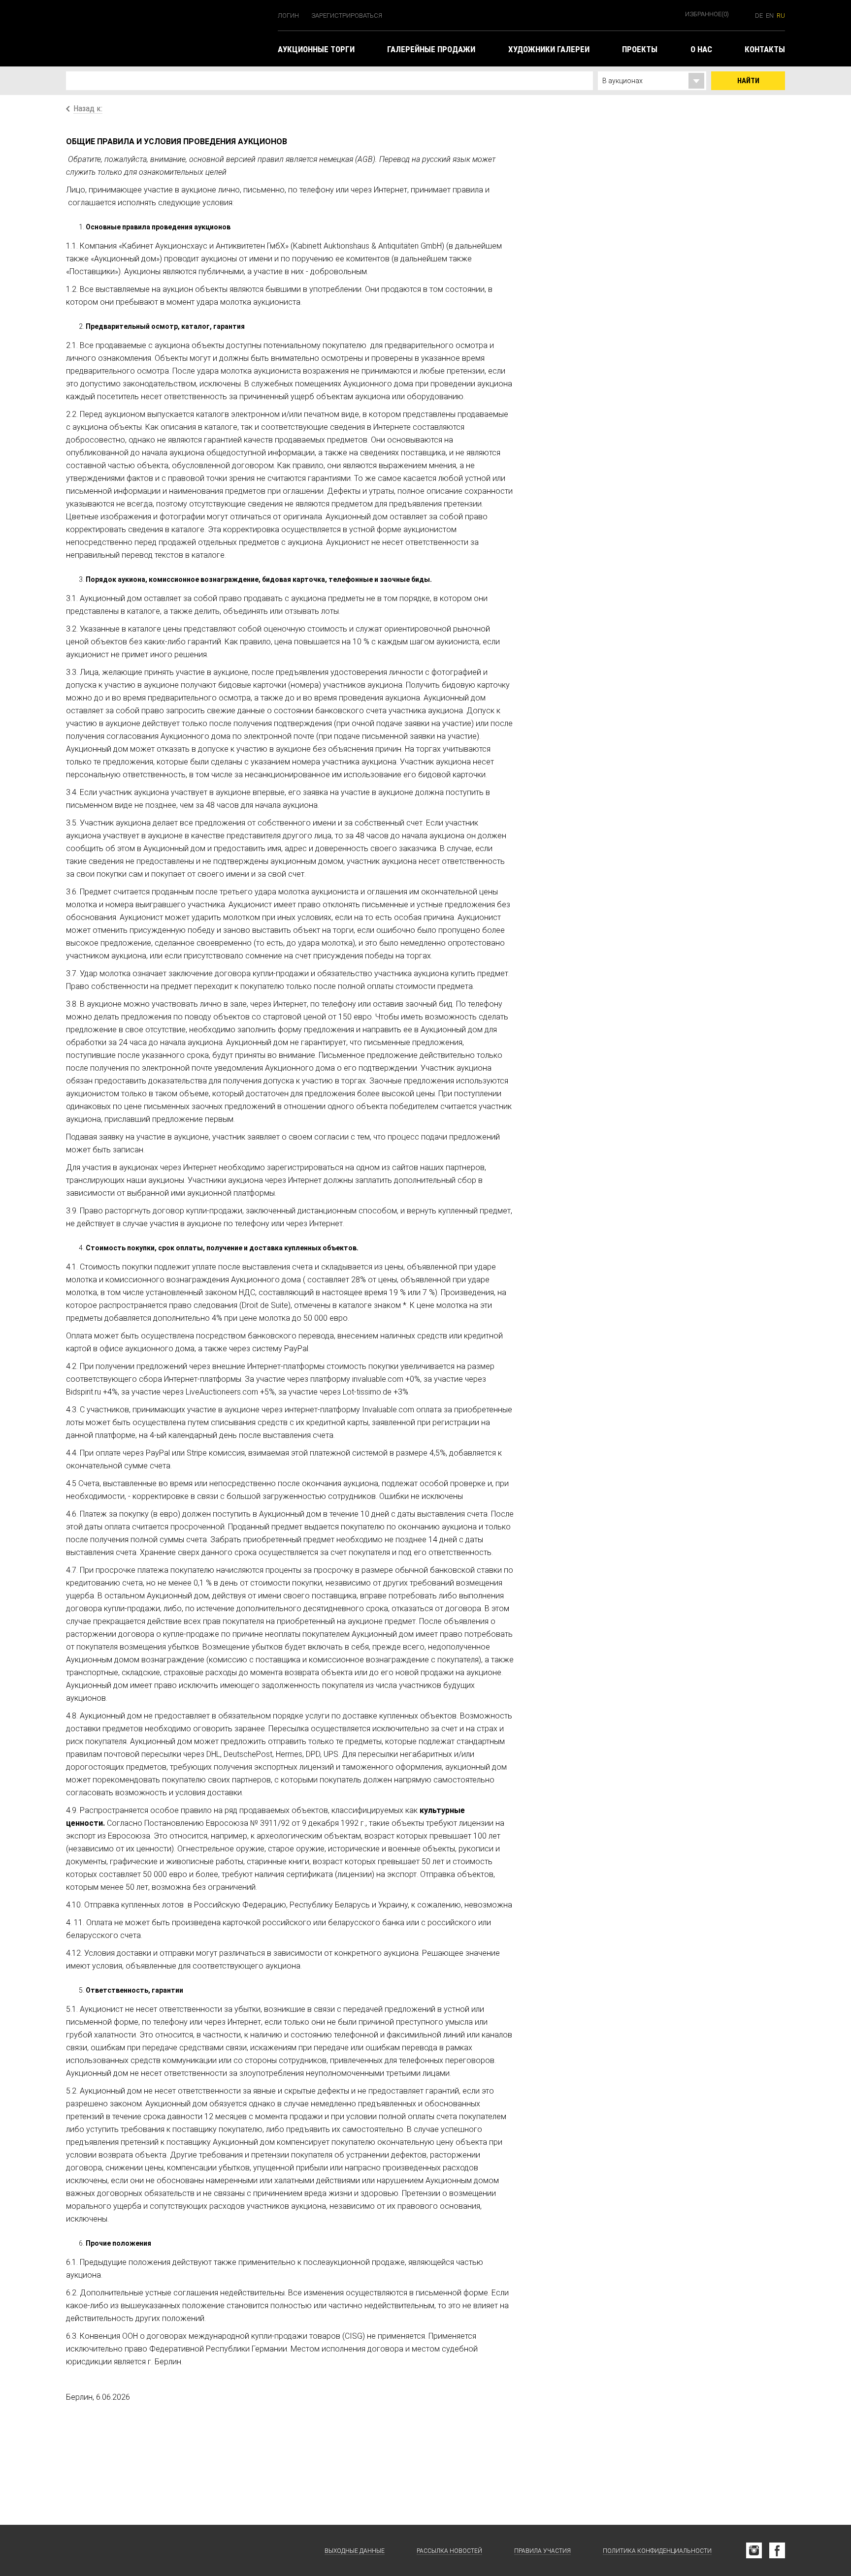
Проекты (640, 49)
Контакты (765, 49)
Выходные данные (355, 2551)
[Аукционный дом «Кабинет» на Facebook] (777, 2550)
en (770, 16)
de (759, 16)
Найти (748, 81)
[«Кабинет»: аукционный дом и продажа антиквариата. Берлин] (115, 2550)
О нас (701, 49)
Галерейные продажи (431, 49)
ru (781, 16)
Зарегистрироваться (347, 16)
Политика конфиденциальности (657, 2551)
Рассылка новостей (449, 2551)
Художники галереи (549, 49)
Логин (288, 16)
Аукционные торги (316, 49)
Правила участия (542, 2551)
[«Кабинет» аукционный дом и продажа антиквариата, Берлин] (167, 33)
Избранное (707, 14)
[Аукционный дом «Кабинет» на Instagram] (754, 2550)
